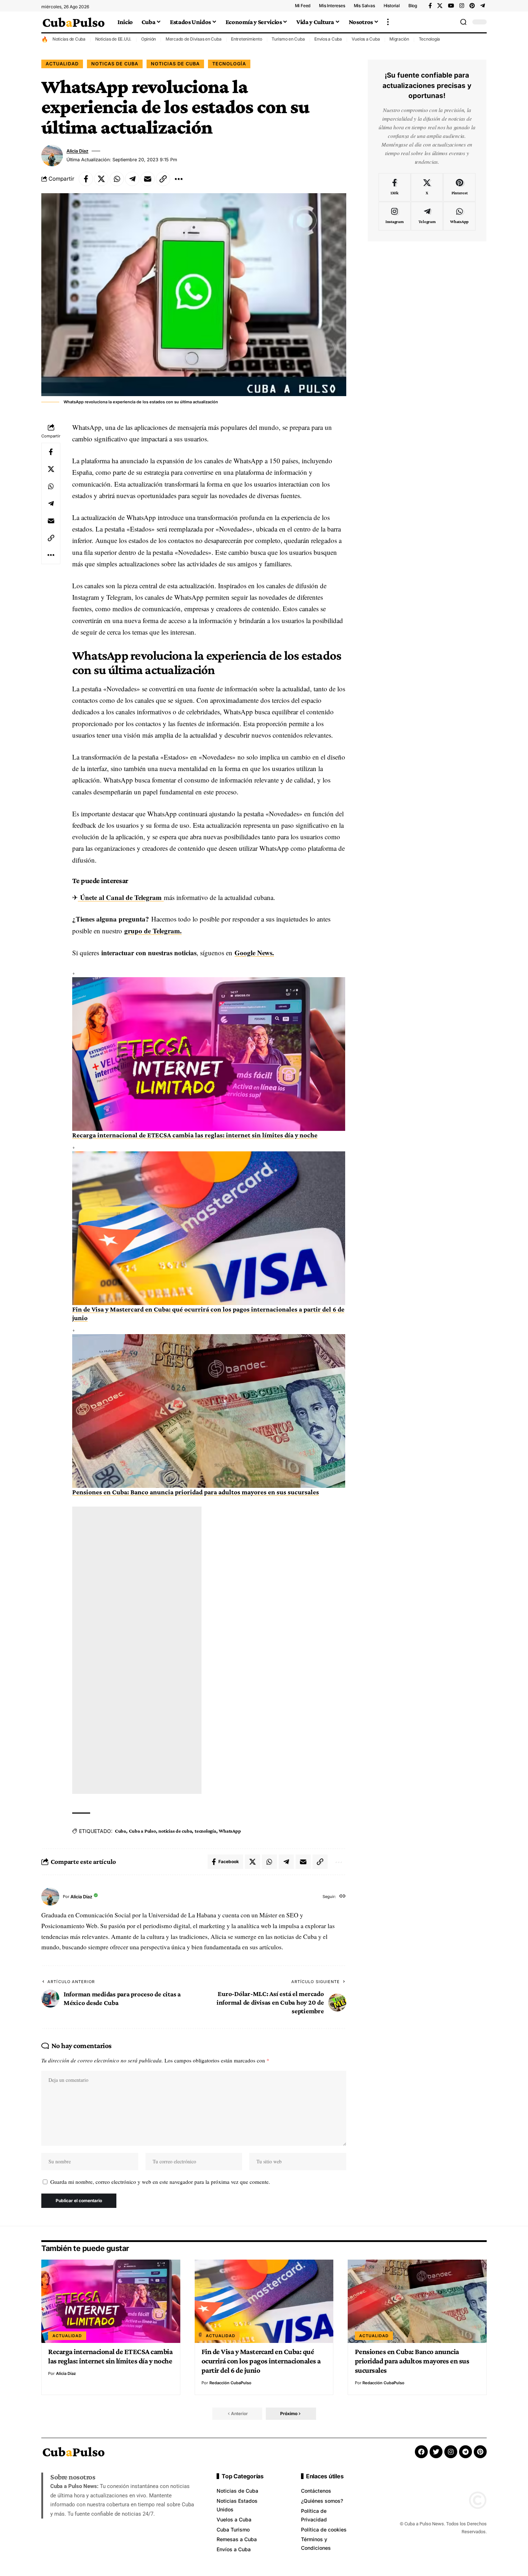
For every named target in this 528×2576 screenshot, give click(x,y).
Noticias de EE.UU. (114, 39)
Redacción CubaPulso (230, 2383)
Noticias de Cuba (69, 39)
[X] (440, 6)
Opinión (149, 39)
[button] (388, 22)
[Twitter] (436, 2452)
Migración (399, 39)
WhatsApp (230, 1831)
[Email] (148, 179)
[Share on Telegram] (132, 179)
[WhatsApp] (459, 216)
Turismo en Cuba (288, 39)
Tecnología (430, 39)
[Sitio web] (342, 1897)
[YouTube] (451, 6)
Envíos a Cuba (328, 39)
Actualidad (62, 64)
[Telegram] (483, 6)
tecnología (205, 1831)
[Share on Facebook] (86, 179)
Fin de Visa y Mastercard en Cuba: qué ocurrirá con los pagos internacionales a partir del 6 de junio (261, 2361)
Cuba (121, 1831)
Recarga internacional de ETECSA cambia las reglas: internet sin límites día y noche (195, 1135)
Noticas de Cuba (115, 64)
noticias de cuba (175, 1831)
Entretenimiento (246, 39)
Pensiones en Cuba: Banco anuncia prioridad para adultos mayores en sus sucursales (196, 1492)
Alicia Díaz (77, 151)
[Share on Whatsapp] (117, 179)
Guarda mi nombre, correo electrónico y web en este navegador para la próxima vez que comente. (160, 2182)
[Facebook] (430, 6)
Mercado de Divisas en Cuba (194, 39)
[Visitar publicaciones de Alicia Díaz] (52, 156)
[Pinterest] (472, 6)
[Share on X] (101, 179)
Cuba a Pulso (142, 1831)
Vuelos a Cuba (366, 39)
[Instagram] (462, 6)
